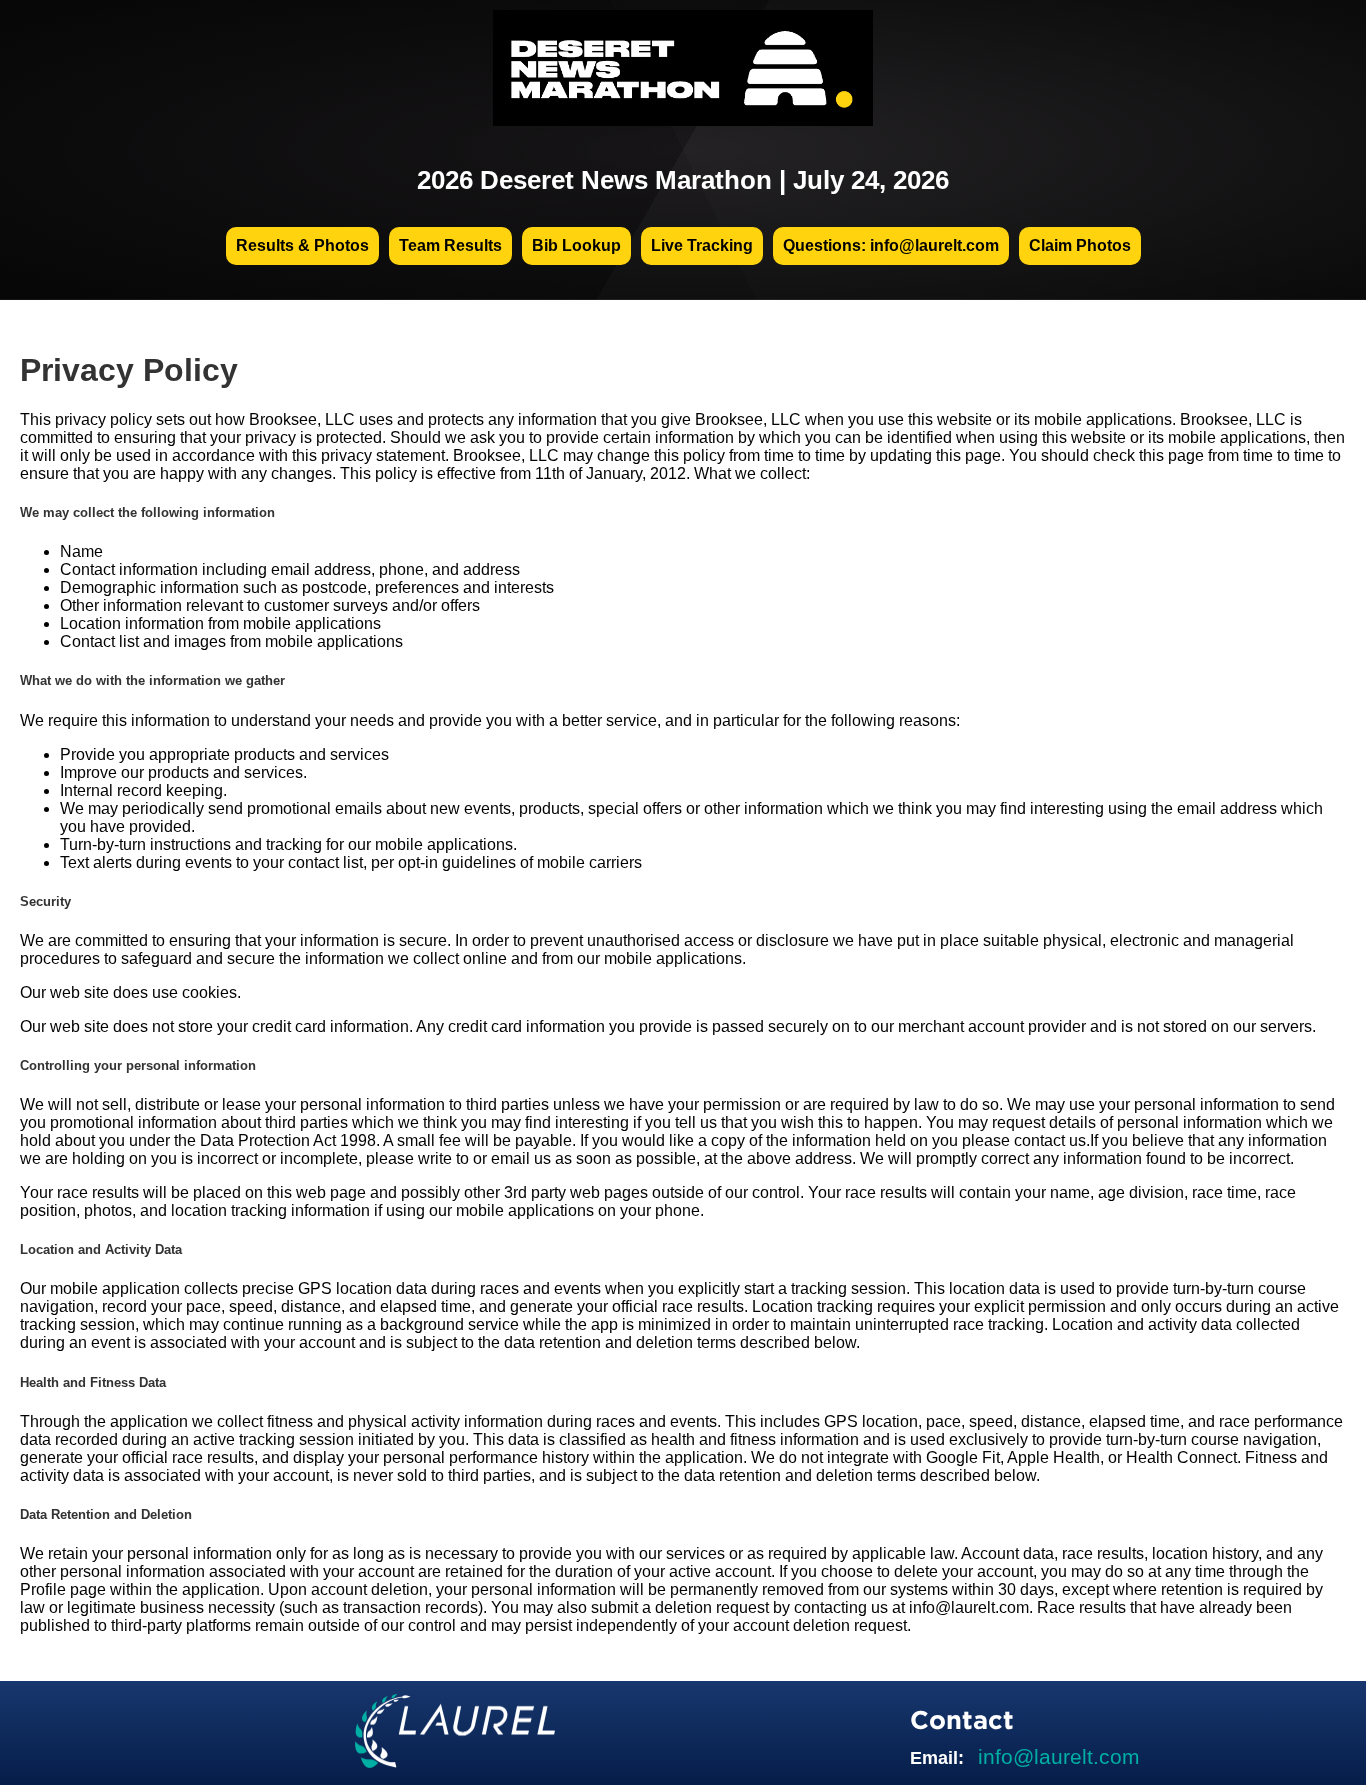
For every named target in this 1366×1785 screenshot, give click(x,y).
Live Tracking (702, 245)
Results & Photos (302, 245)
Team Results (450, 245)
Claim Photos (1080, 245)
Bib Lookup (576, 245)
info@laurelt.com (1059, 1756)
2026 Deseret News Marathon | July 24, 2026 (683, 180)
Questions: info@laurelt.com (891, 245)
